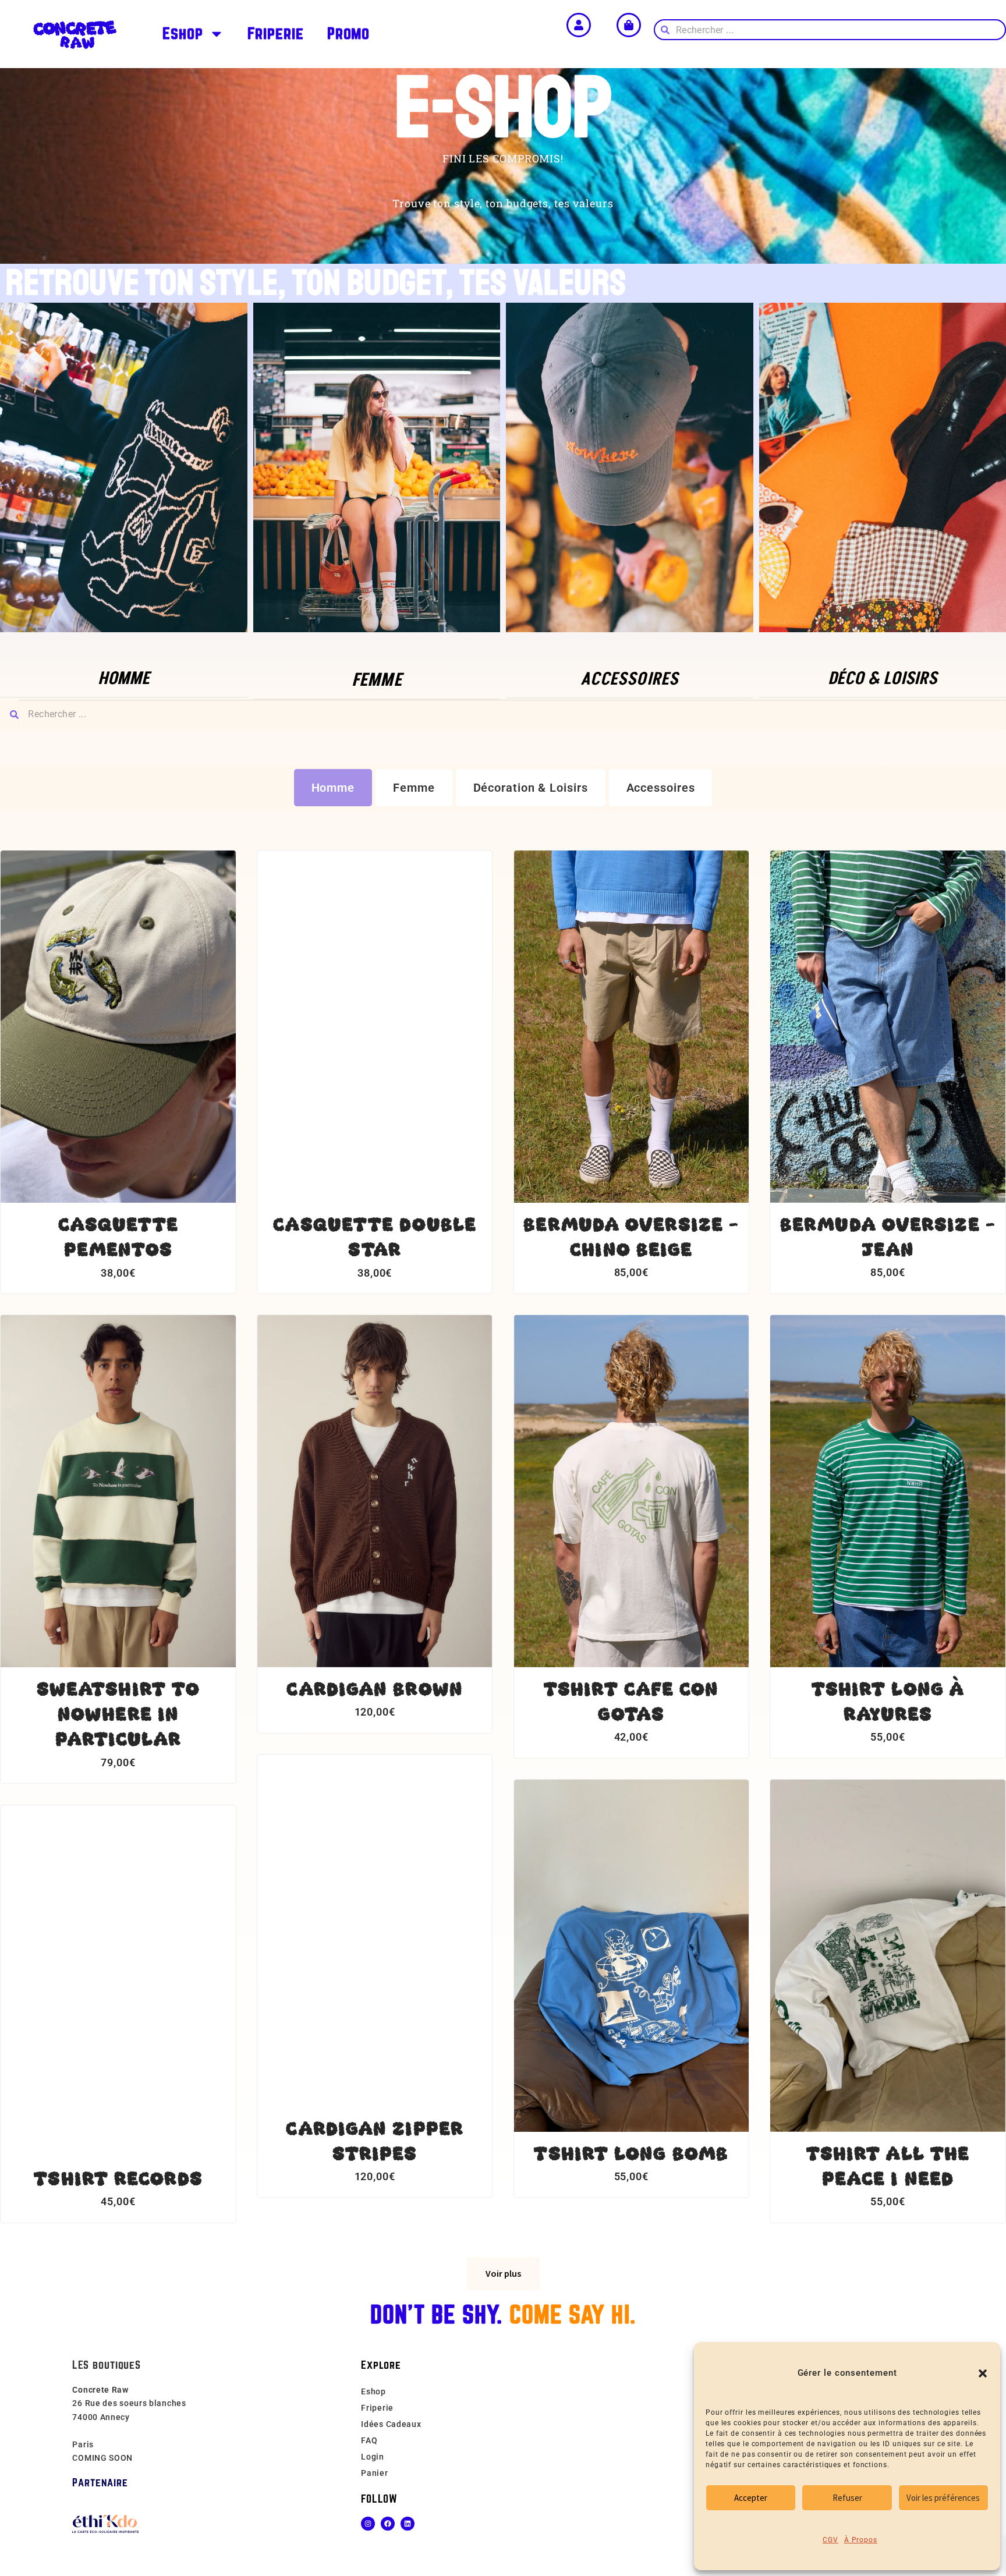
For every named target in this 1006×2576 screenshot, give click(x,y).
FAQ (369, 2440)
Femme (414, 788)
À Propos (861, 2540)
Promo (349, 33)
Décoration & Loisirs (531, 788)
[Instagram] (368, 2524)
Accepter (751, 2498)
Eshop (183, 33)
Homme (333, 788)
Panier (374, 2473)
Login (373, 2457)
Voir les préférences (943, 2498)
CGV (830, 2540)
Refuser (847, 2498)
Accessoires (661, 788)
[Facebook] (388, 2524)
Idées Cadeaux (391, 2424)
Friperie (276, 33)
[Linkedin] (408, 2524)
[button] (983, 2373)
